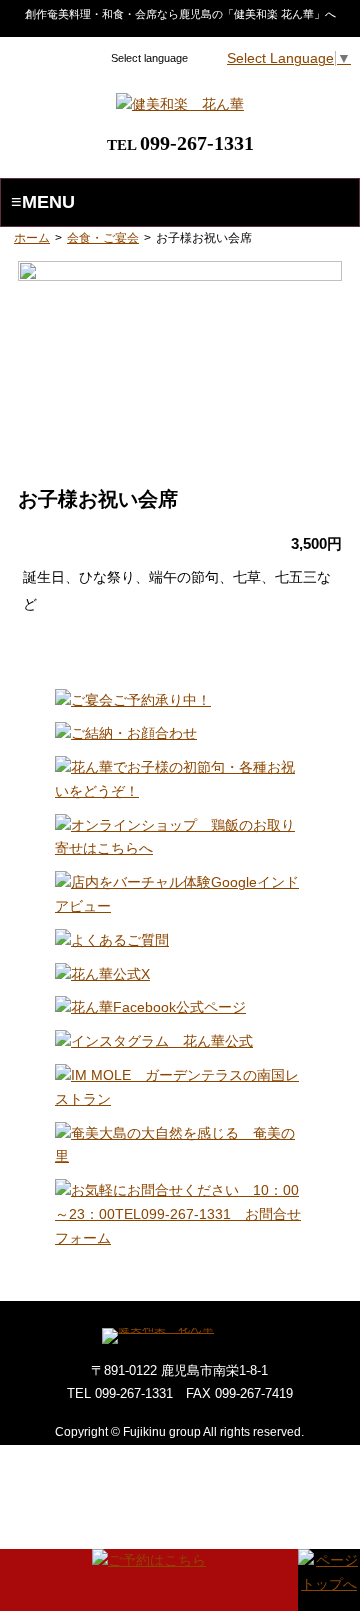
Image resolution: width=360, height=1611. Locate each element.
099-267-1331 (197, 143)
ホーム (32, 238)
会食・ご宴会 (103, 238)
